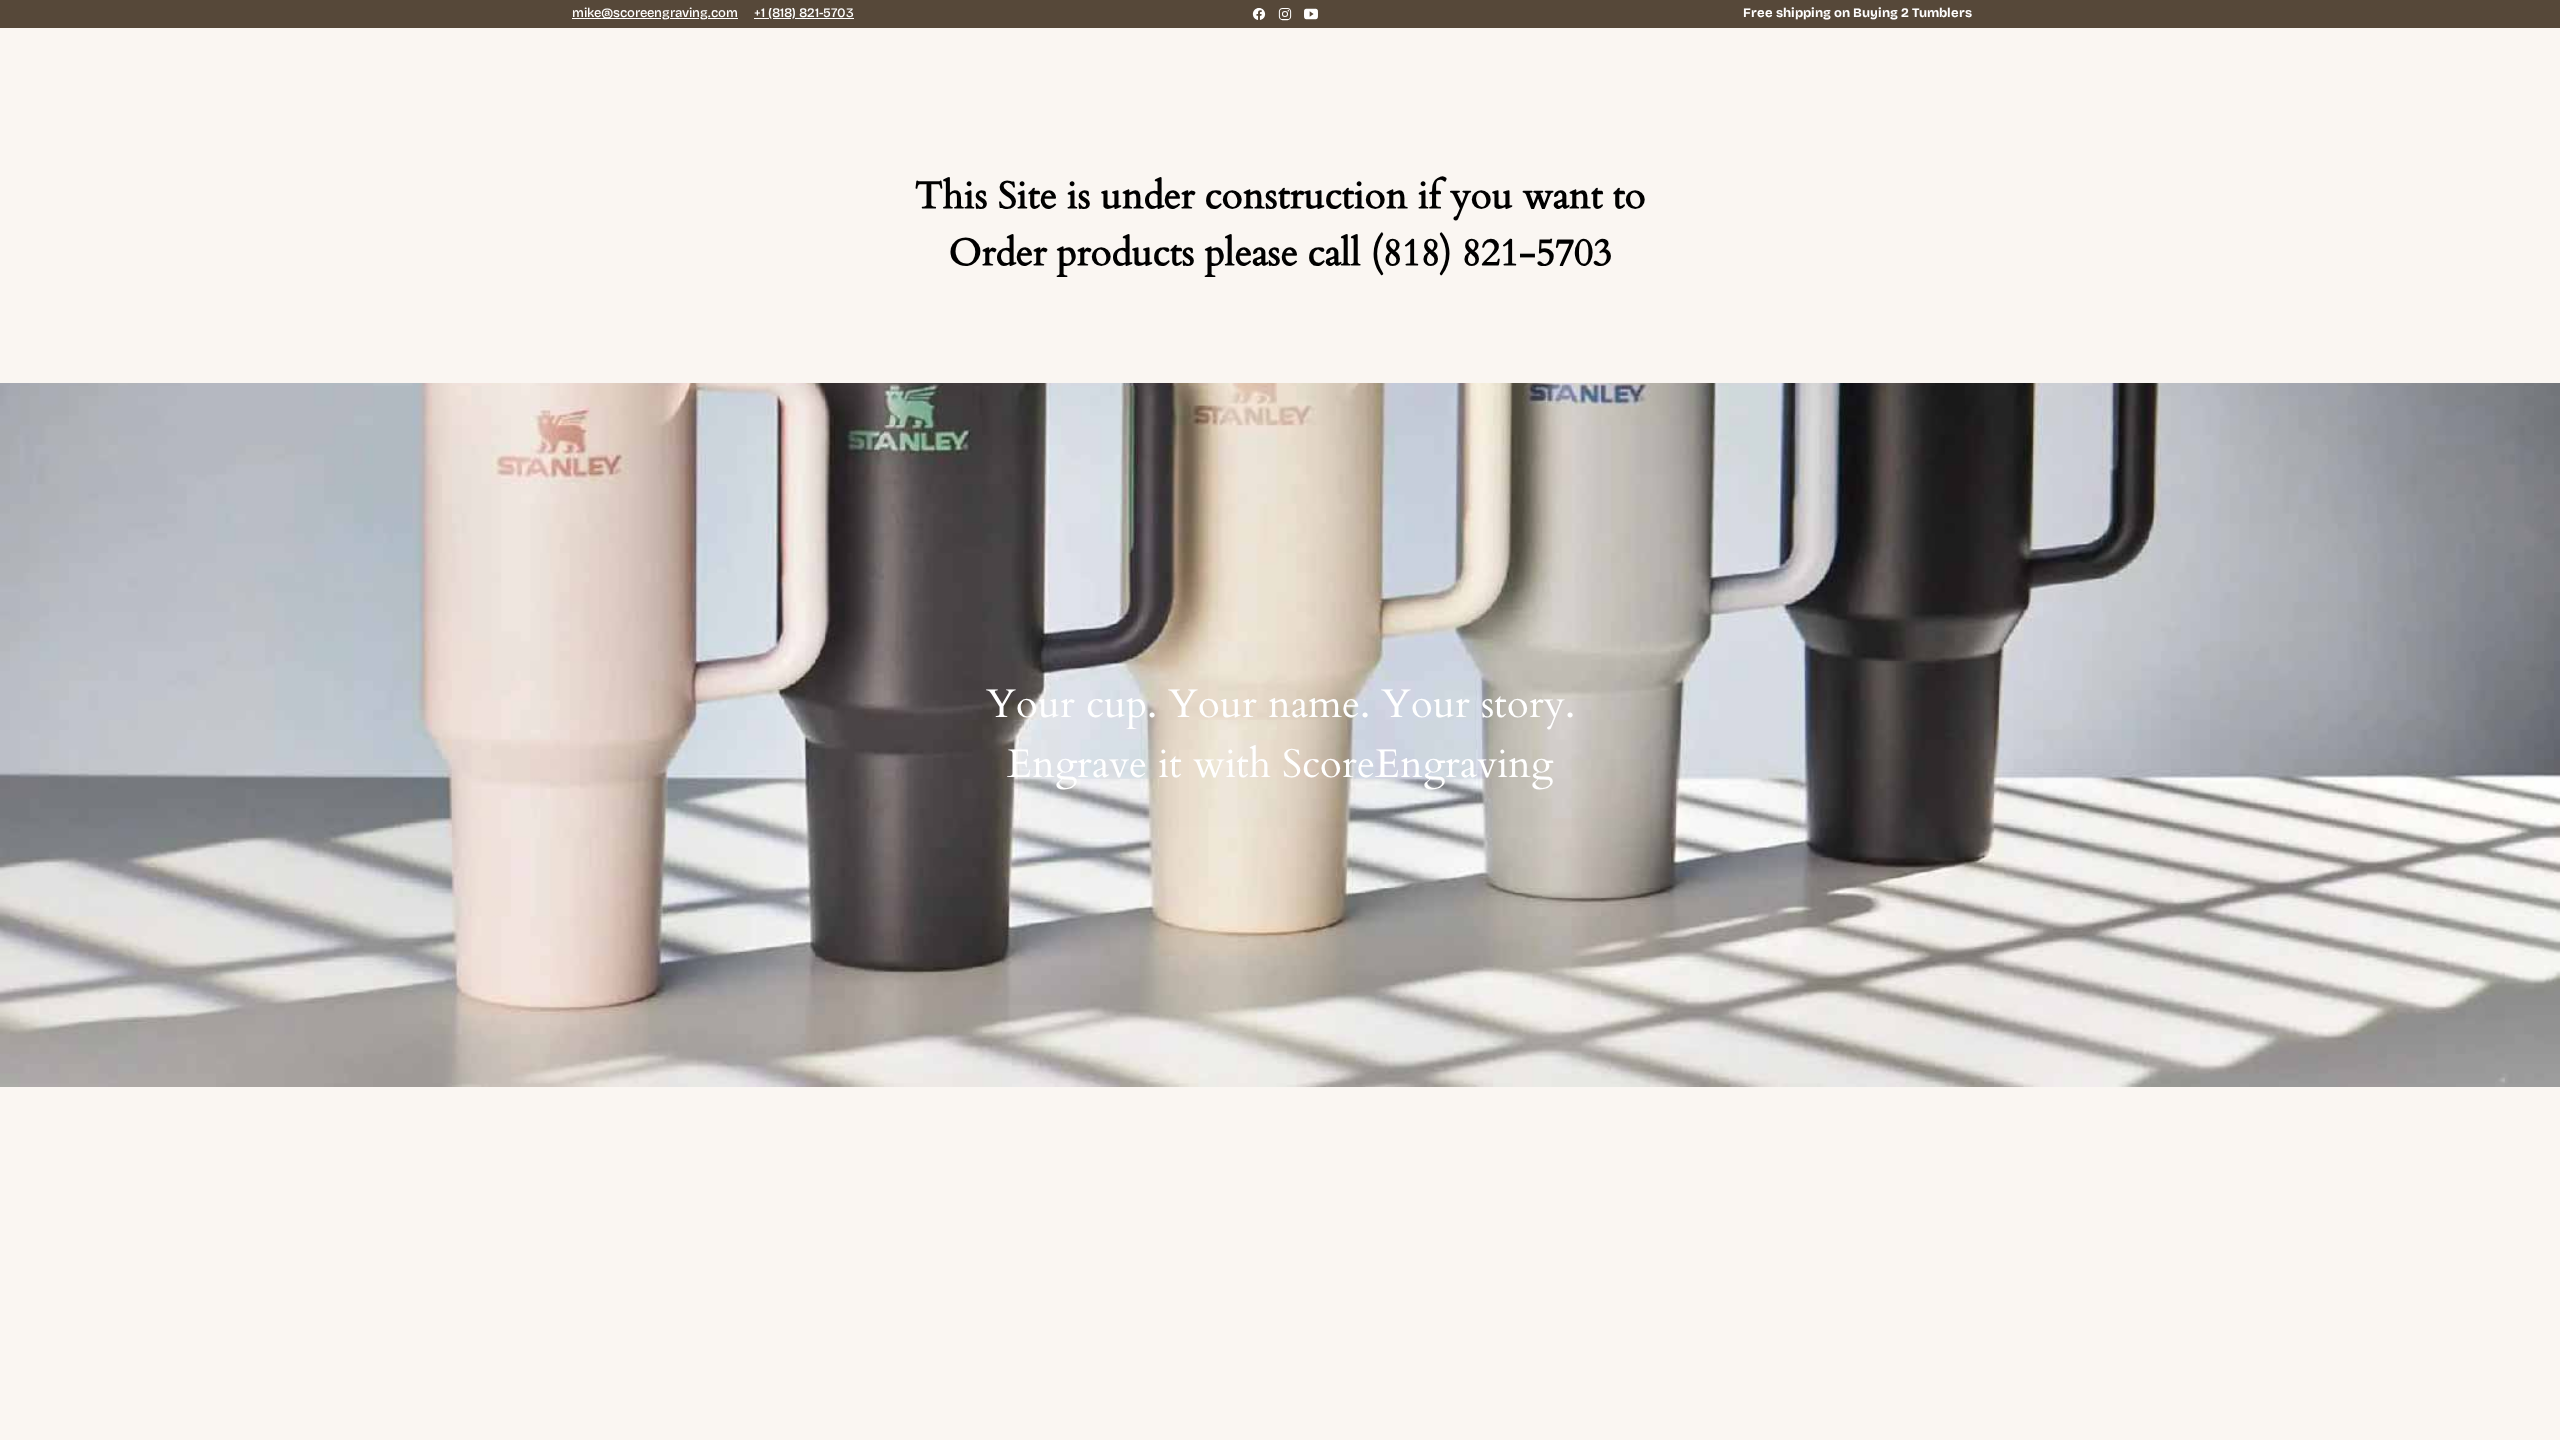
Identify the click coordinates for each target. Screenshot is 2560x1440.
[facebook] (1259, 14)
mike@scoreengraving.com (655, 13)
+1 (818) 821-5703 (804, 13)
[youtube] (1311, 14)
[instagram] (1285, 14)
